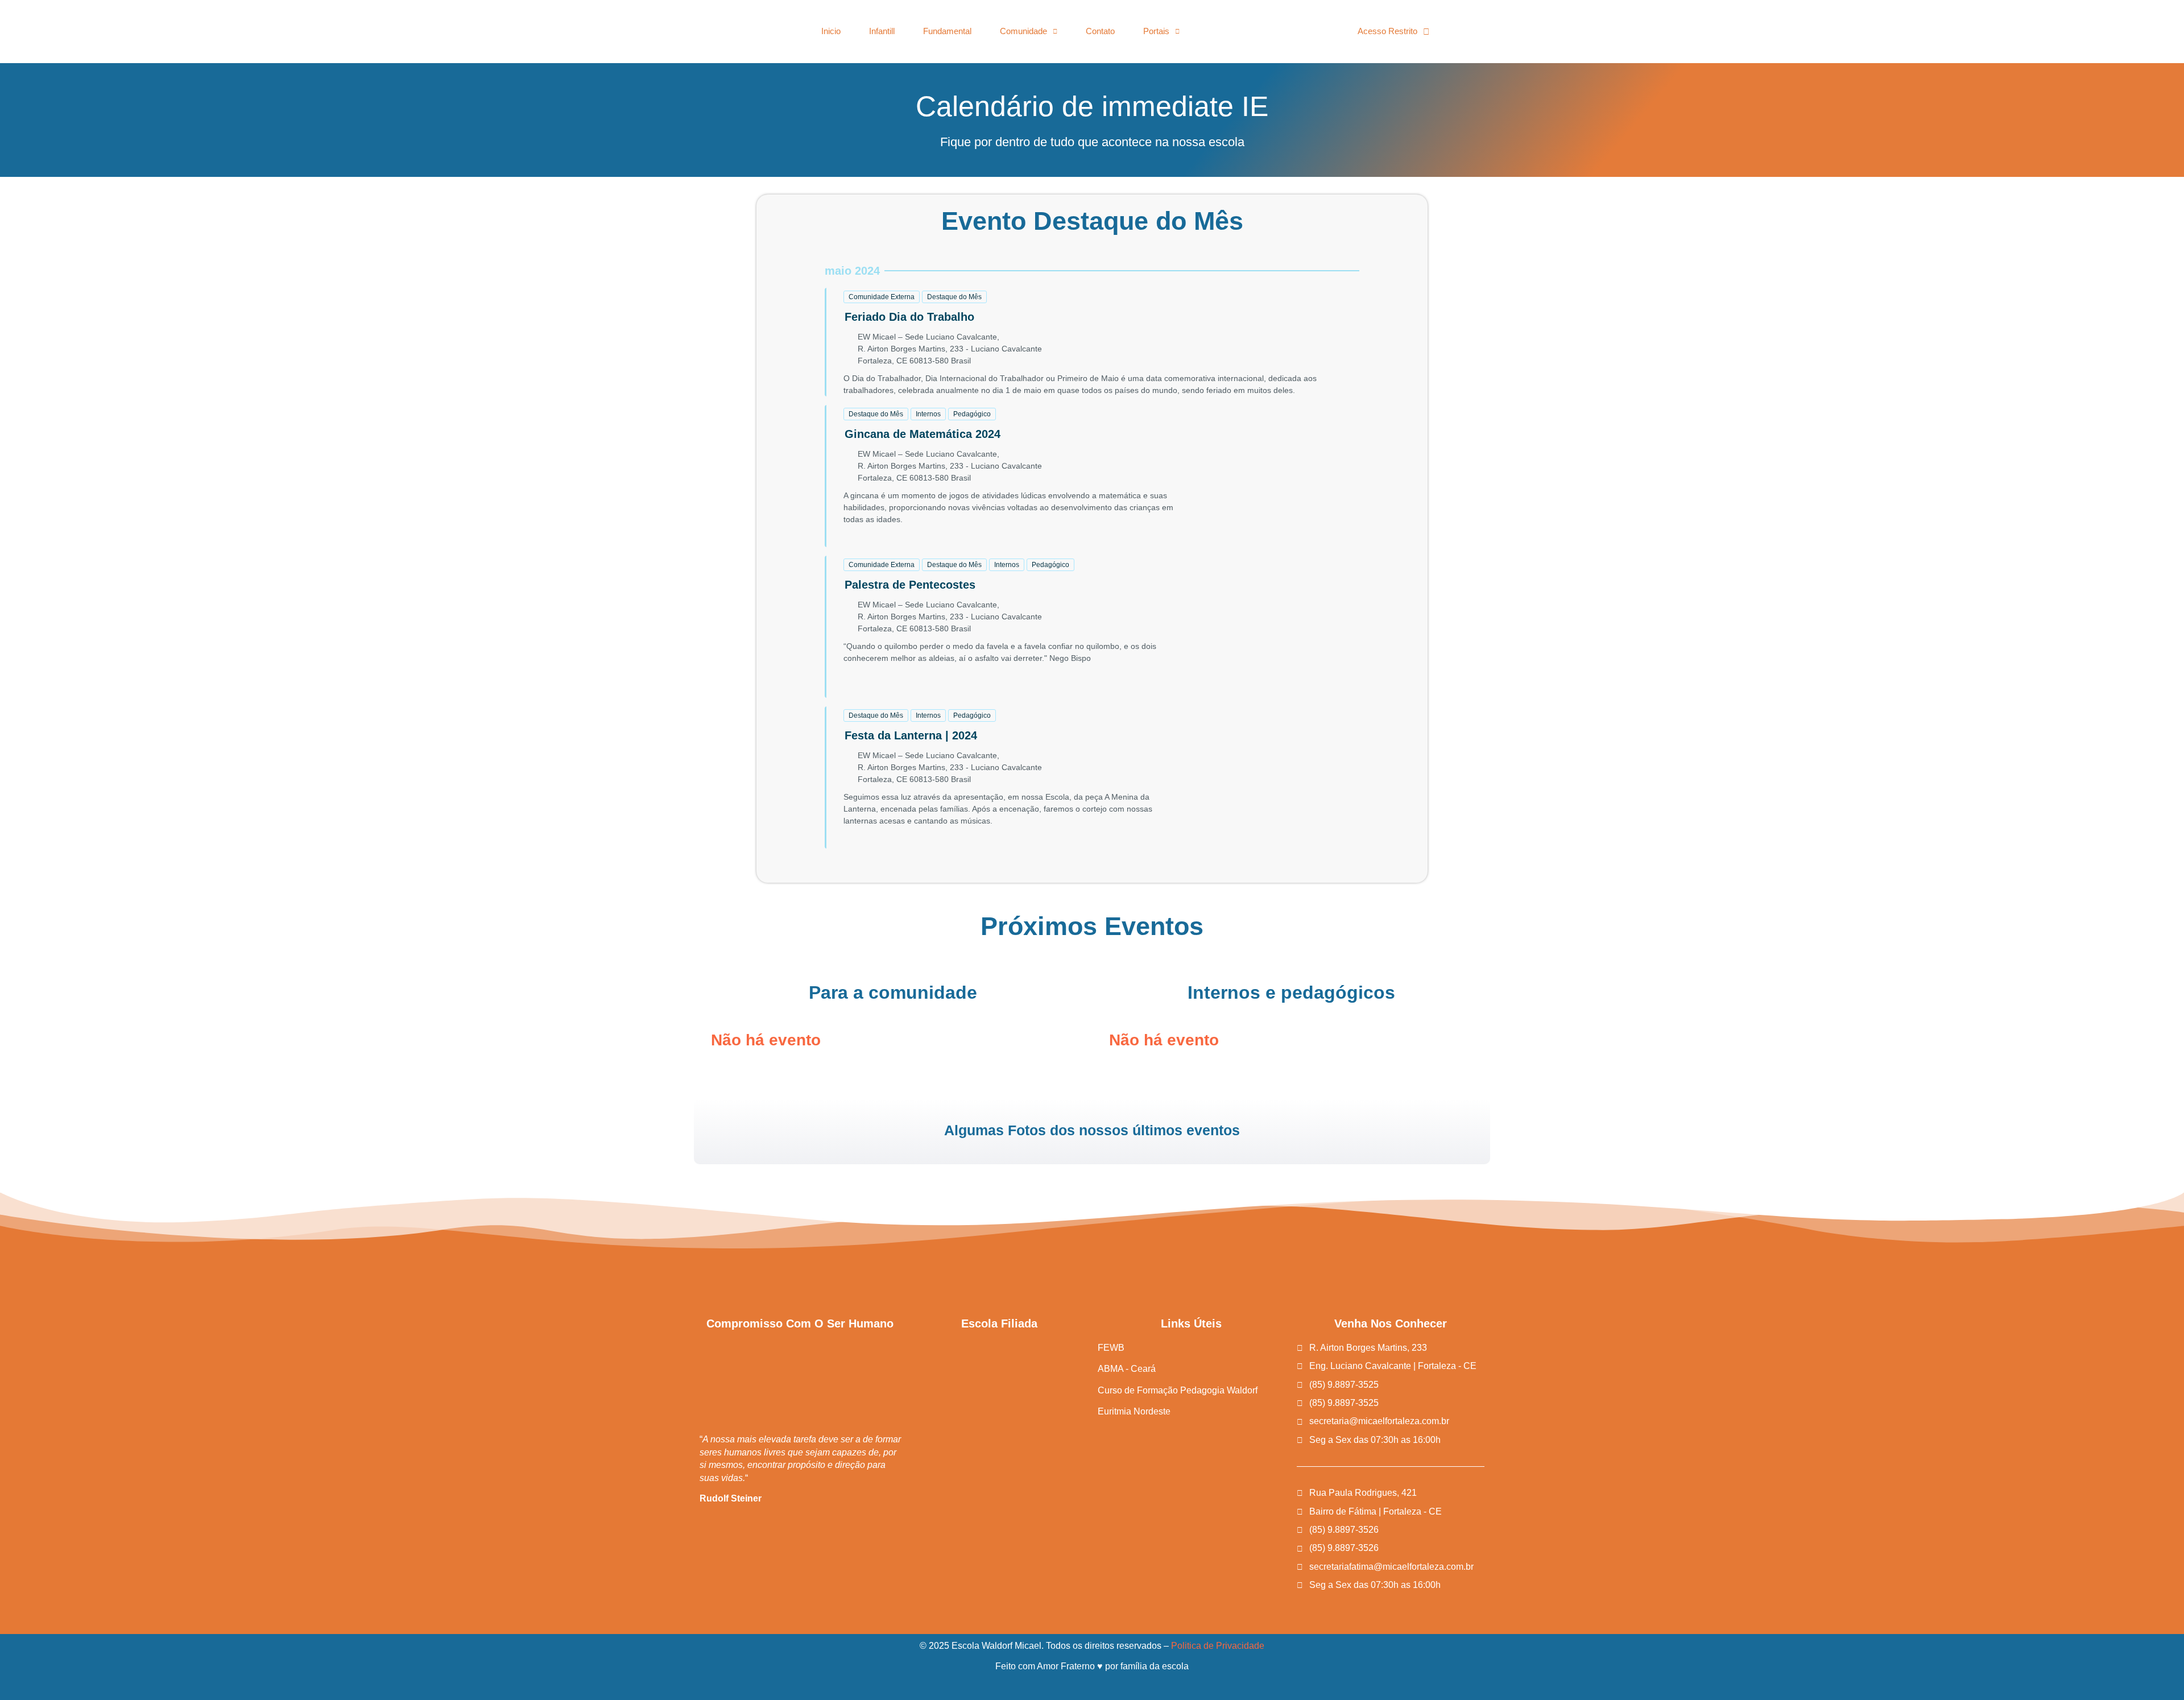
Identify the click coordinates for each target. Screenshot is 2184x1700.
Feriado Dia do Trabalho (909, 317)
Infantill (882, 31)
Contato (1100, 31)
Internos (928, 414)
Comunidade (1023, 31)
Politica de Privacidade (1218, 1646)
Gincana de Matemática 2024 (923, 434)
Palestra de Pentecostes (910, 585)
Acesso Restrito (1387, 31)
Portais (1156, 31)
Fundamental (947, 31)
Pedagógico (972, 414)
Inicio (831, 31)
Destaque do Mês (954, 297)
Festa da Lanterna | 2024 (911, 735)
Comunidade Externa (882, 297)
